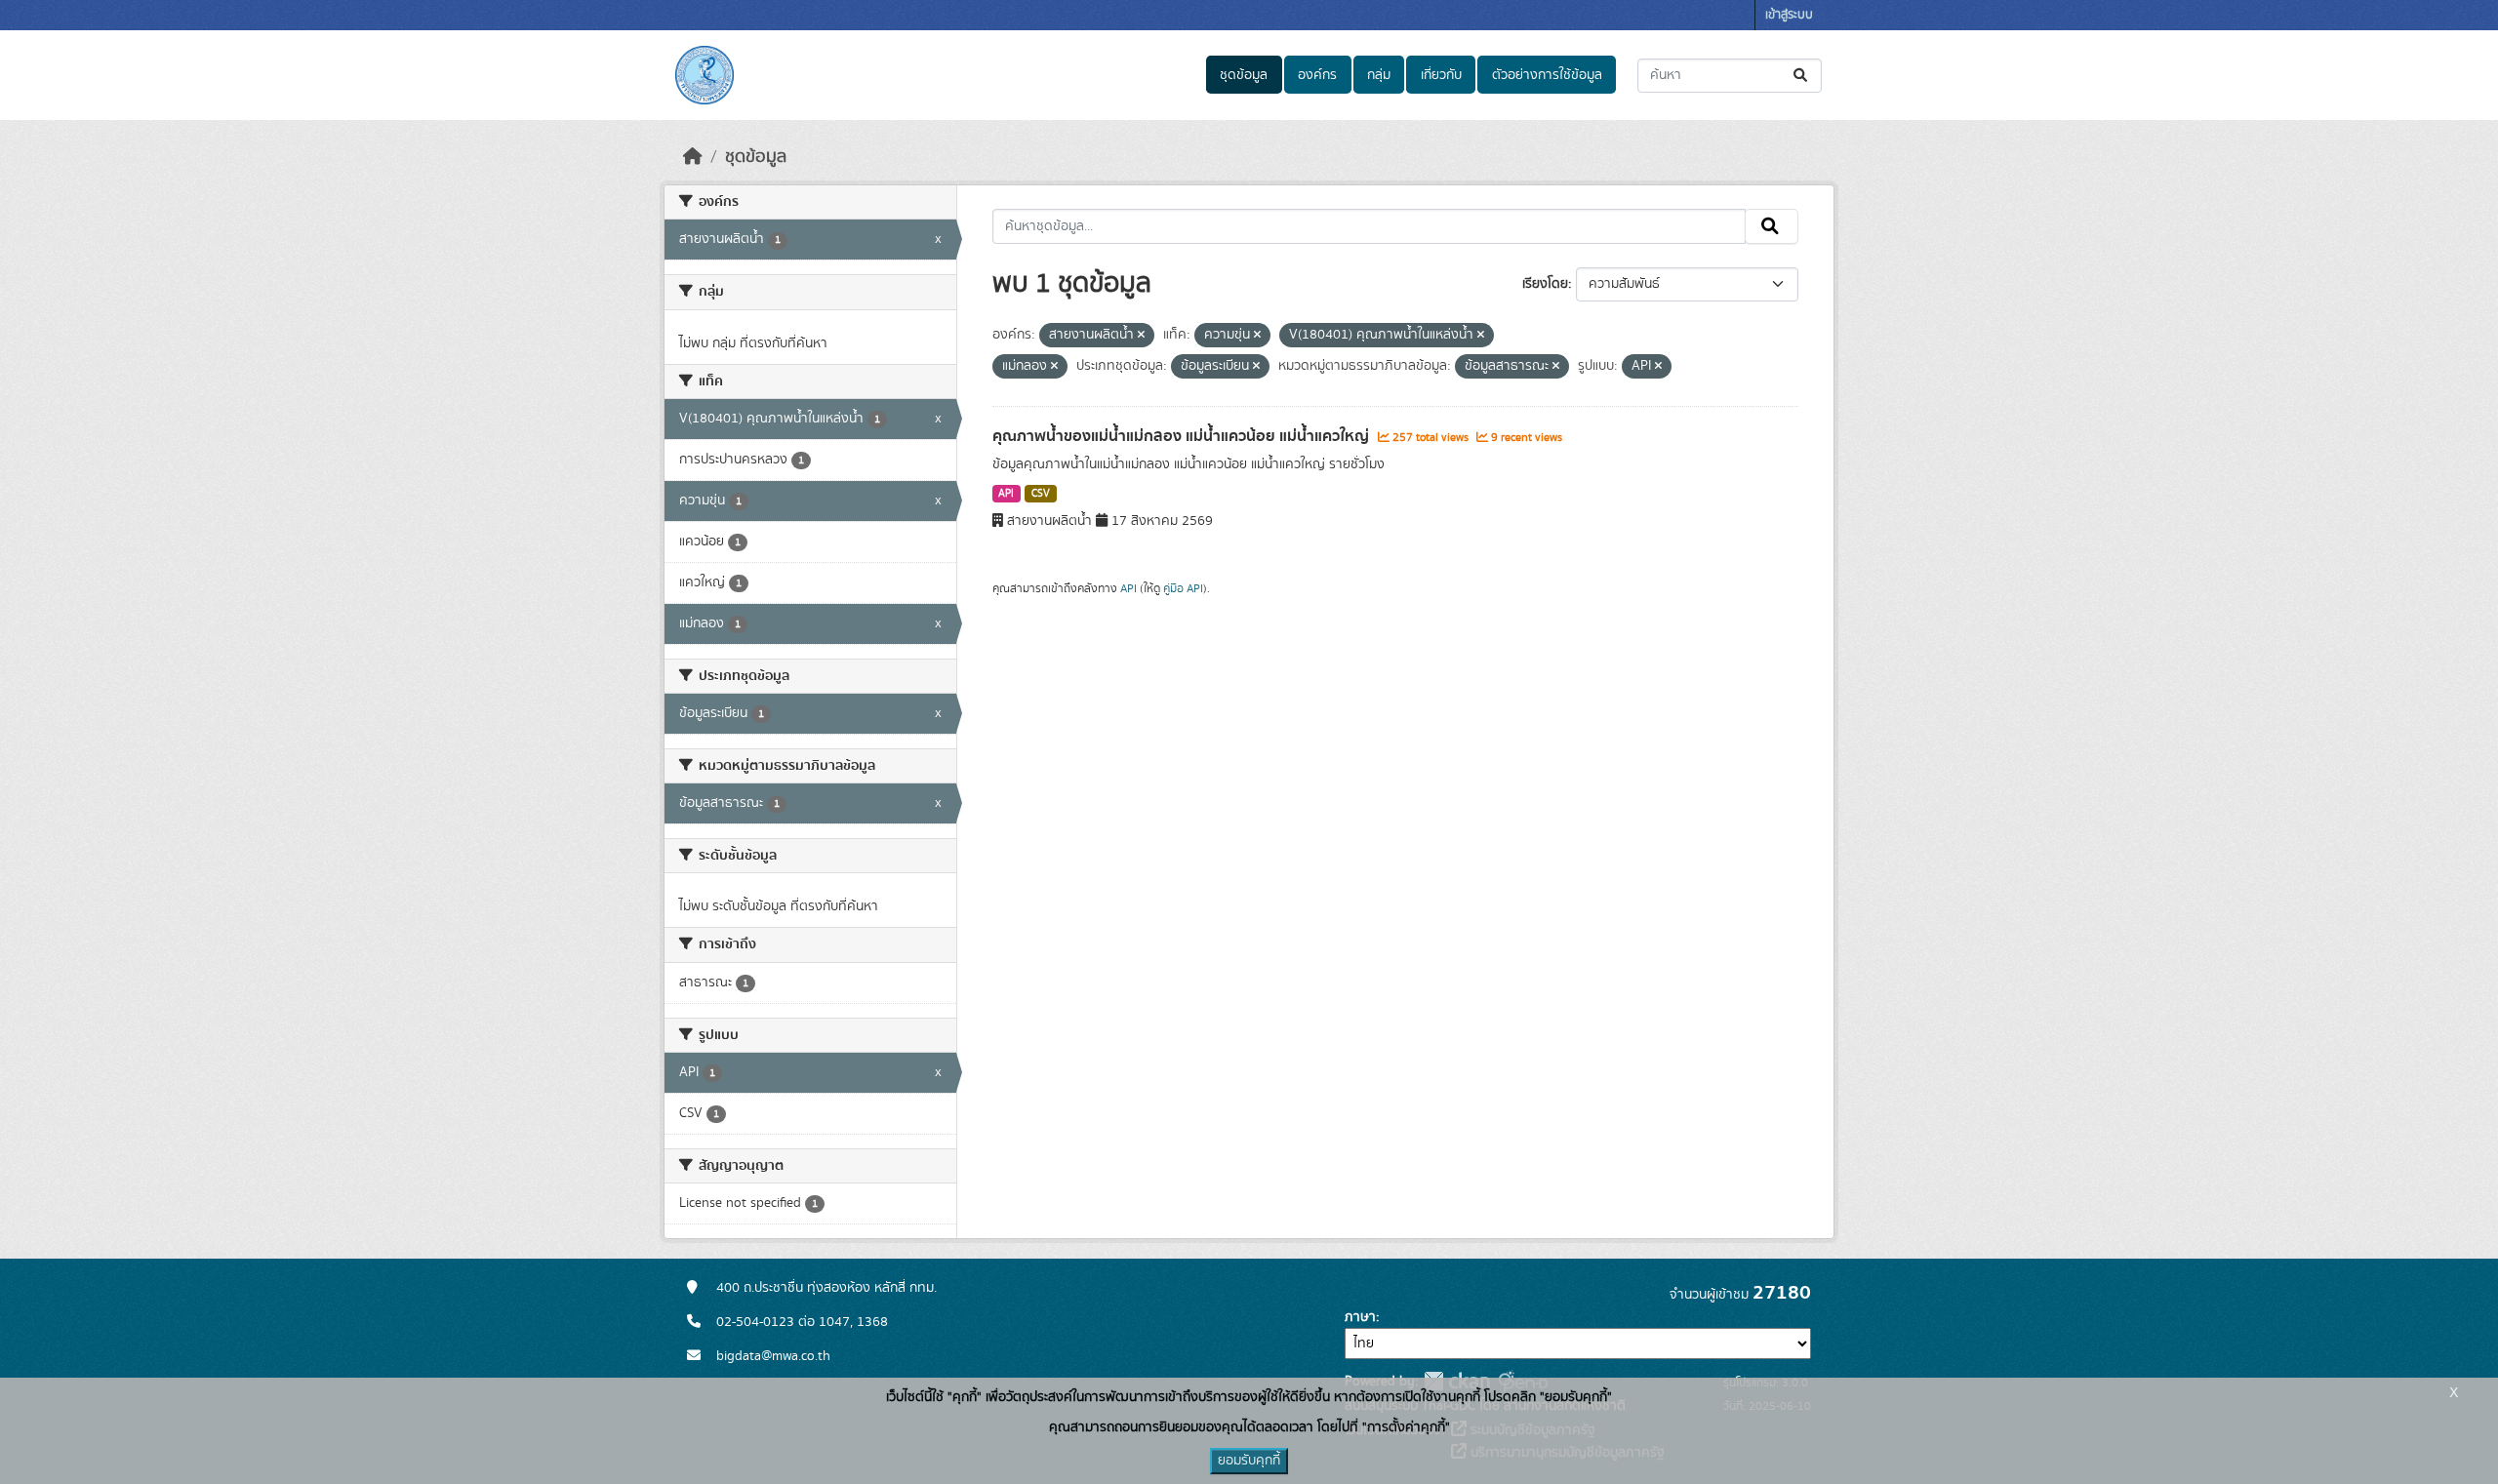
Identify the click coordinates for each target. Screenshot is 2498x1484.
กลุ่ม (1379, 75)
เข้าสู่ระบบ (1789, 15)
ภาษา (1360, 1317)
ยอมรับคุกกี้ (1249, 1461)
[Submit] (1802, 76)
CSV (1041, 494)
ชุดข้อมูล (1244, 75)
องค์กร (1317, 75)
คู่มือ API (1183, 588)
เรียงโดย (1545, 284)
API (1006, 494)
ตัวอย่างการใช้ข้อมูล (1547, 75)
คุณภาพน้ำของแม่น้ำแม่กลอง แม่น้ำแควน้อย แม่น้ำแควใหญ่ (1183, 436)
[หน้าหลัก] (693, 157)
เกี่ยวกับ (1441, 75)
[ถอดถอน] (1141, 336)
